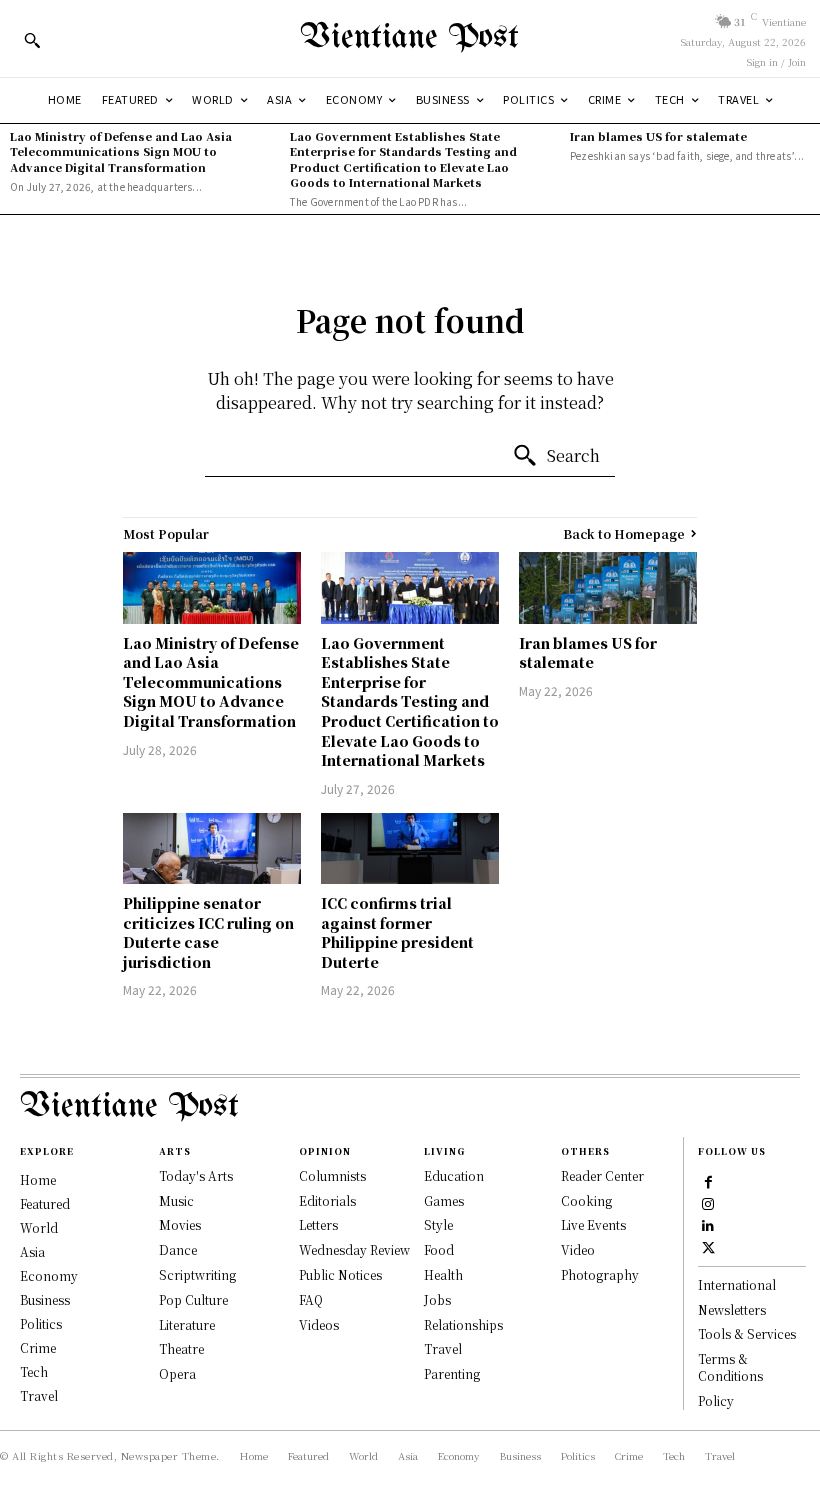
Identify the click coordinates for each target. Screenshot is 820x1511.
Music (176, 1200)
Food (439, 1249)
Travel (443, 1348)
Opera (177, 1373)
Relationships (463, 1324)
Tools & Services (747, 1333)
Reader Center (602, 1175)
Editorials (327, 1200)
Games (444, 1200)
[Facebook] (708, 1180)
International (737, 1284)
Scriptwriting (197, 1274)
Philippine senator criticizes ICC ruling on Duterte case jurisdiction (208, 932)
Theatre (181, 1348)
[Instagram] (708, 1202)
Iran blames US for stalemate (658, 136)
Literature (187, 1324)
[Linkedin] (708, 1224)
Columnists (332, 1175)
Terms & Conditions (730, 1367)
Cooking (586, 1200)
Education (454, 1175)
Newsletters (732, 1309)
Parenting (452, 1373)
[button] (32, 40)
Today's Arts (196, 1175)
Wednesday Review (354, 1249)
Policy (716, 1400)
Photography (600, 1274)
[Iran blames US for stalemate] (608, 587)
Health (443, 1274)
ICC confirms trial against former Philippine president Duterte (397, 932)
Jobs (437, 1299)
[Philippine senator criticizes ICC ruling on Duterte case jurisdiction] (212, 848)
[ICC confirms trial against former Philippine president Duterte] (410, 848)
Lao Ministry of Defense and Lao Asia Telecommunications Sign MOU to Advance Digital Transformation (121, 151)
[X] (708, 1246)
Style (438, 1224)
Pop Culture (193, 1299)
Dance (178, 1249)
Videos (319, 1324)
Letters (318, 1224)
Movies (180, 1224)
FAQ (311, 1299)
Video (578, 1249)
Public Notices (340, 1274)
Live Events (593, 1224)
